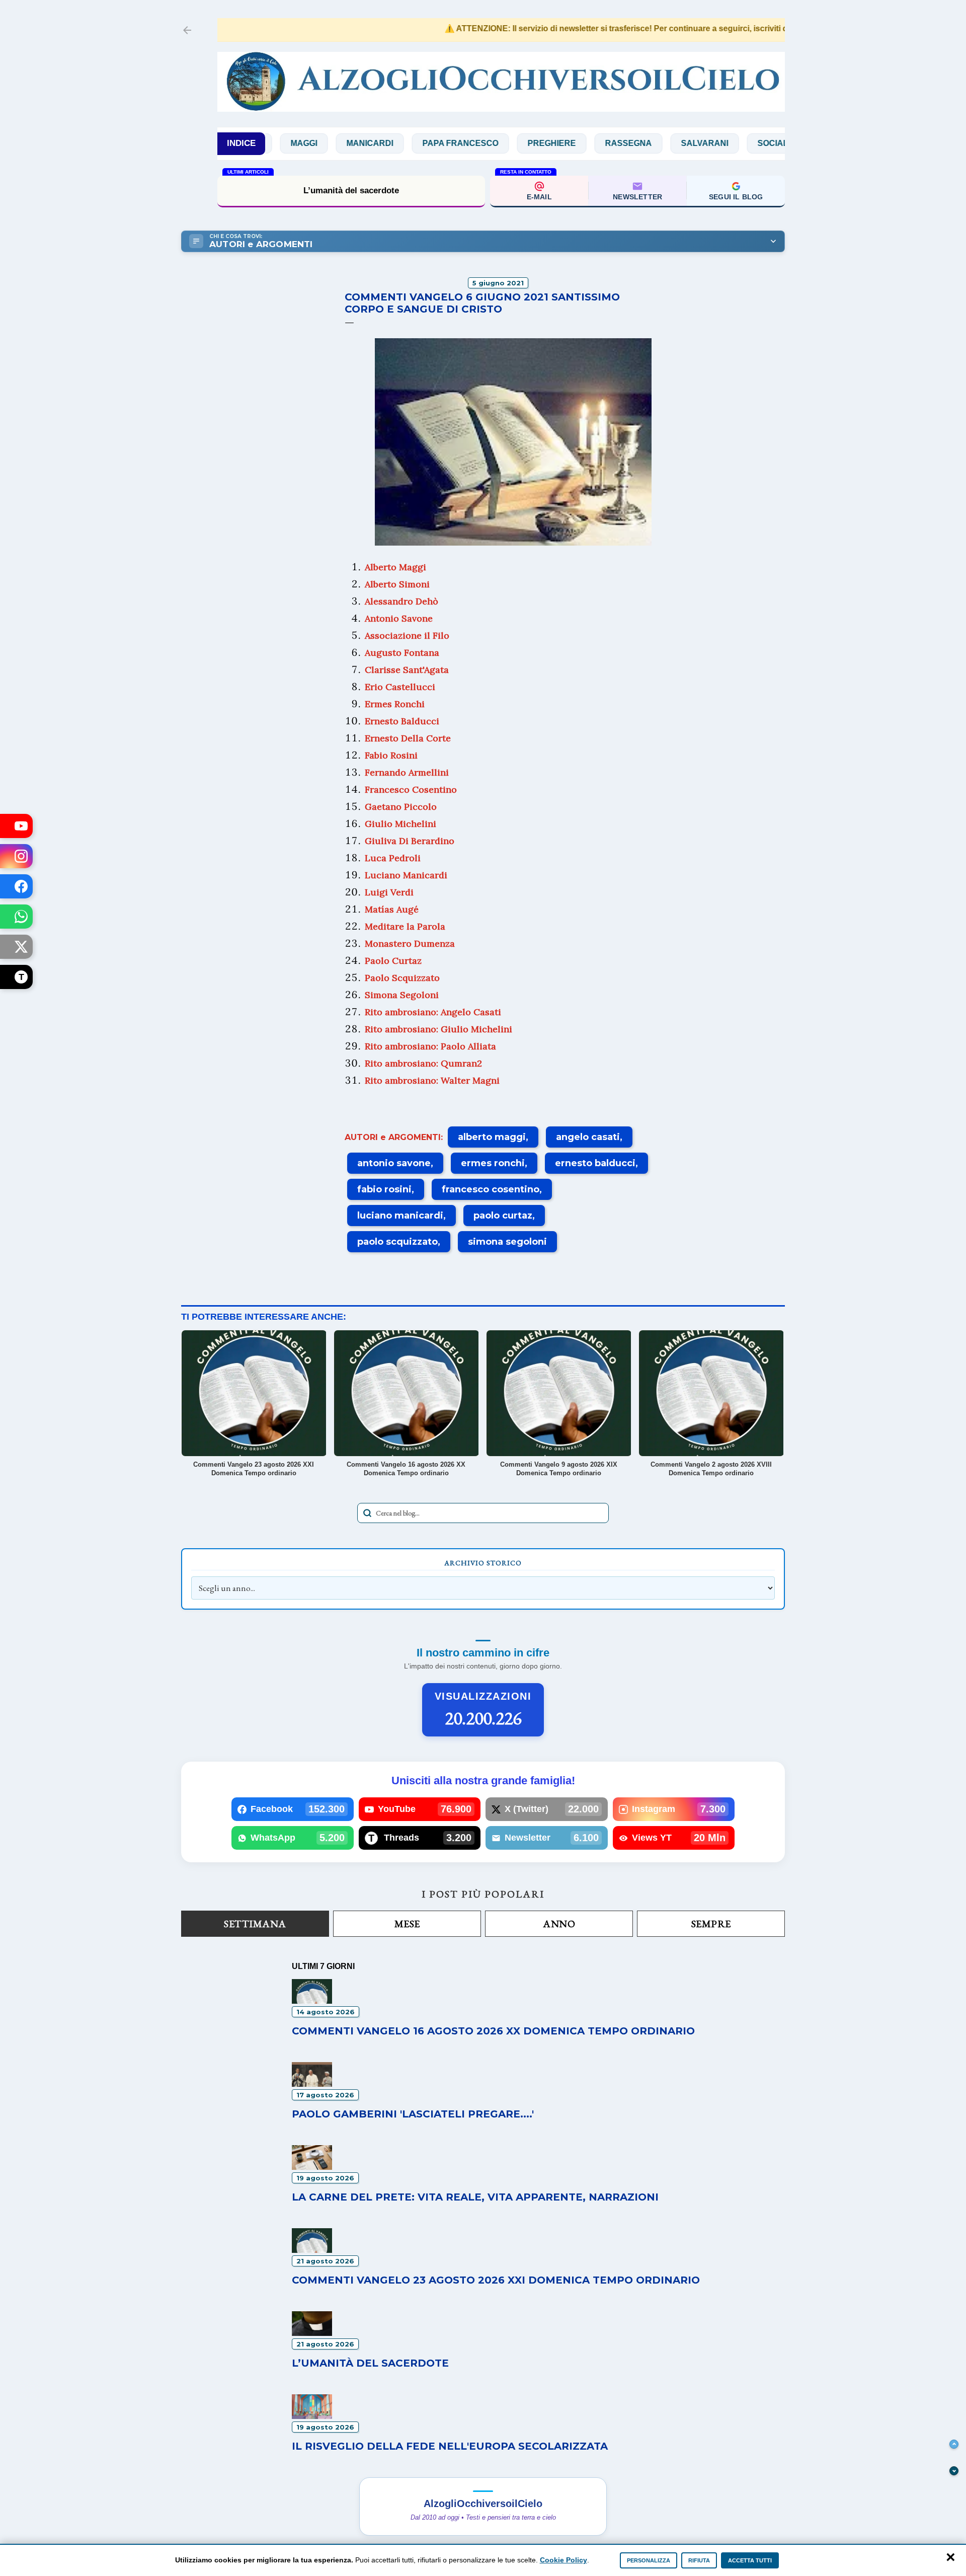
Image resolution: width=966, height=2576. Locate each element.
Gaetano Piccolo (401, 807)
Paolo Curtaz (393, 961)
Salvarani (640, 143)
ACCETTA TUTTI (750, 2560)
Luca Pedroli (393, 858)
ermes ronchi (493, 1163)
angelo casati (588, 1137)
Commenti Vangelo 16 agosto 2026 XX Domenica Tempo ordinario (493, 2031)
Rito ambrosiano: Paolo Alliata (430, 1046)
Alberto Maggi (395, 567)
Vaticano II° (778, 143)
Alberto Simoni (397, 584)
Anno (559, 1924)
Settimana (255, 1924)
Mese (407, 1924)
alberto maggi (492, 1137)
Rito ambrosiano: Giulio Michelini (438, 1029)
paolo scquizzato (397, 1242)
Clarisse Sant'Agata (407, 670)
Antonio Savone (399, 618)
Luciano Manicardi (406, 875)
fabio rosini (384, 1189)
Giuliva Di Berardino (410, 841)
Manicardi (305, 143)
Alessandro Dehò (401, 601)
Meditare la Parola (405, 926)
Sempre (711, 1924)
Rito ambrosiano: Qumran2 (423, 1063)
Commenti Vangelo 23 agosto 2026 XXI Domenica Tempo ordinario (496, 2280)
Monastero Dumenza (410, 943)
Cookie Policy (563, 2560)
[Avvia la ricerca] (367, 1513)
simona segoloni (507, 1242)
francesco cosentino (491, 1189)
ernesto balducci (595, 1163)
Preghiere (487, 143)
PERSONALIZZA (649, 2560)
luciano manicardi (400, 1216)
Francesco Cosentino (411, 789)
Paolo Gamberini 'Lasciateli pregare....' (413, 2114)
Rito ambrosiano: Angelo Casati (433, 1012)
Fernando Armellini (407, 772)
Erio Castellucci (400, 687)
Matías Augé (392, 909)
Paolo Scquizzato (402, 978)
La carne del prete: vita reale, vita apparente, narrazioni (475, 2197)
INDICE (241, 143)
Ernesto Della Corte (408, 738)
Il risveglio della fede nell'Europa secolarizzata (450, 2446)
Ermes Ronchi (395, 704)
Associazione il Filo (407, 635)
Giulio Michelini (400, 824)
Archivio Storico (483, 1563)
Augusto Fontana (402, 653)
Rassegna (564, 143)
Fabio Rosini (391, 755)
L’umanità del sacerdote (351, 191)
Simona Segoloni (402, 995)
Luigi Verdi (389, 892)
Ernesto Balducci (402, 721)
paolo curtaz (503, 1216)
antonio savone (394, 1163)
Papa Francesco (396, 143)
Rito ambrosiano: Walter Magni (432, 1080)
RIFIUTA (699, 2560)
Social (708, 143)
